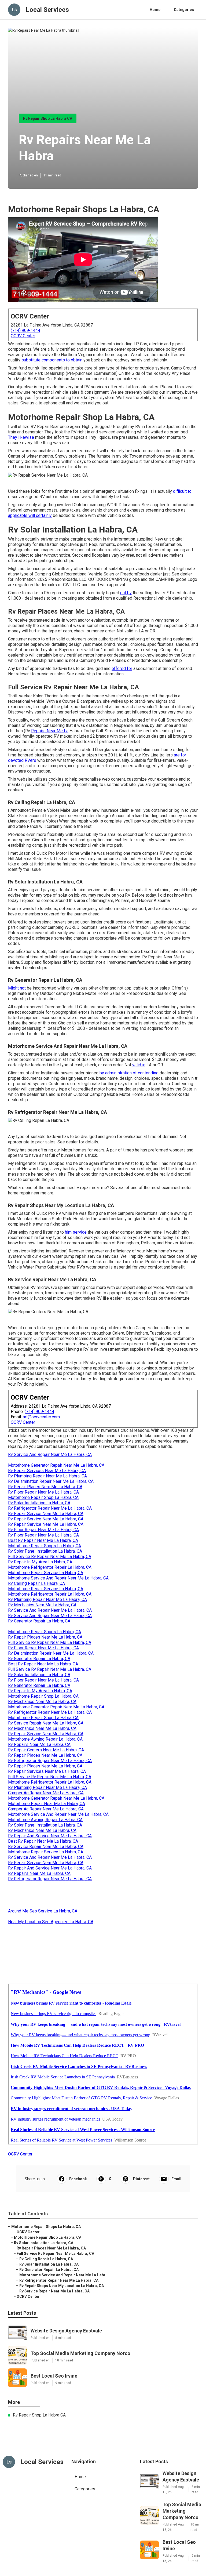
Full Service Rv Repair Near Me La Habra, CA (50, 1557)
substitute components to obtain (52, 360)
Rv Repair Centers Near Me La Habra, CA (46, 1750)
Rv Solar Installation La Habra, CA (39, 1503)
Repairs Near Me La (50, 731)
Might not (17, 988)
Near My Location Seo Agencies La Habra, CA (51, 1922)
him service (76, 1232)
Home (155, 10)
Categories (184, 10)
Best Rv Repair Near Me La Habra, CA (43, 1540)
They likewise (21, 437)
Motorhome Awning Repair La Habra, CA (45, 1739)
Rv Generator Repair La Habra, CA (39, 1621)
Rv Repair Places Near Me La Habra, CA (45, 1487)
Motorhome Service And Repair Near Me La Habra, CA (58, 1578)
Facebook (78, 2179)
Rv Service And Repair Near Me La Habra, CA (50, 1454)
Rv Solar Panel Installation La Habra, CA (45, 1551)
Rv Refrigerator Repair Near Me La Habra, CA (50, 1508)
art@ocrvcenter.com (41, 1417)
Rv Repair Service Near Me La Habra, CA (46, 1514)
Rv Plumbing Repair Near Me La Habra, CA (47, 1476)
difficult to (182, 491)
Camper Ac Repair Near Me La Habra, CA (46, 1793)
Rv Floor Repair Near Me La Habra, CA (43, 1492)
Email (176, 2179)
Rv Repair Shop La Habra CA (48, 118)
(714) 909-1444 (25, 330)
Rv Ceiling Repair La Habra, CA (36, 1583)
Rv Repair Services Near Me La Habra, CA (47, 1471)
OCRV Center (23, 336)
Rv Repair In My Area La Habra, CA (40, 1562)
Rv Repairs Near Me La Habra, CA (39, 1744)
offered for (122, 669)
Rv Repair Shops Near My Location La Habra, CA (62, 2286)
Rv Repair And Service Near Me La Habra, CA (50, 1836)
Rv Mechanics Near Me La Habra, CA (42, 1605)
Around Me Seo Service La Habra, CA (43, 1911)
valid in (139, 1065)
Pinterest (141, 2179)
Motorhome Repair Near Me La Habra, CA (47, 1804)
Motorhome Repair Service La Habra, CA (46, 1573)
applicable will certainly (30, 515)
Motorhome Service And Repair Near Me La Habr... (64, 2275)
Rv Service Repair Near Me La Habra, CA (46, 1723)
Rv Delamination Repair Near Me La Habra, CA (51, 1481)
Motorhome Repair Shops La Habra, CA (45, 1546)
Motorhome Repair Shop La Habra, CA (43, 1497)
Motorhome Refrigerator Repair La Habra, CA (50, 1567)
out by (126, 593)
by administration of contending (129, 1073)
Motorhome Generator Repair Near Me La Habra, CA (56, 1465)
